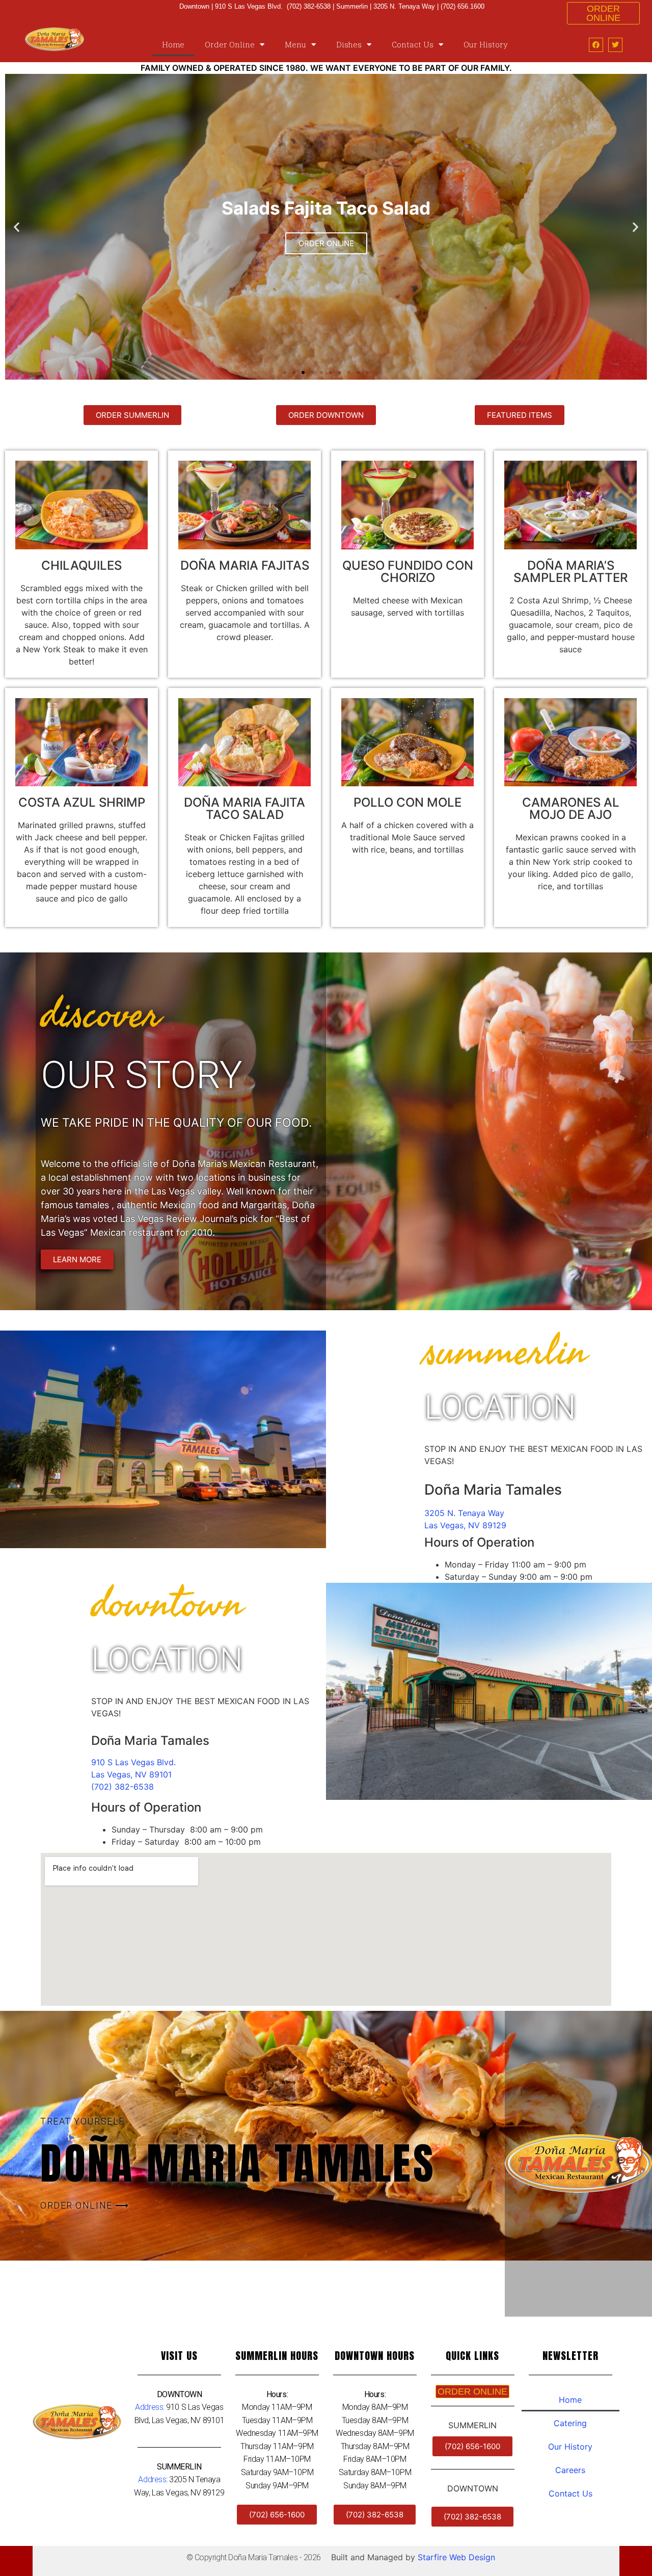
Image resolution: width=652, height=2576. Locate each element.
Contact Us (413, 44)
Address (149, 2407)
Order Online (230, 44)
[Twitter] (615, 45)
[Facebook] (596, 45)
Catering (570, 2423)
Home (173, 44)
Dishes (349, 44)
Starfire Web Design (456, 2557)
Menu (295, 44)
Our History (486, 44)
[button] (285, 373)
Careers (570, 2470)
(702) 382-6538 (123, 1787)
